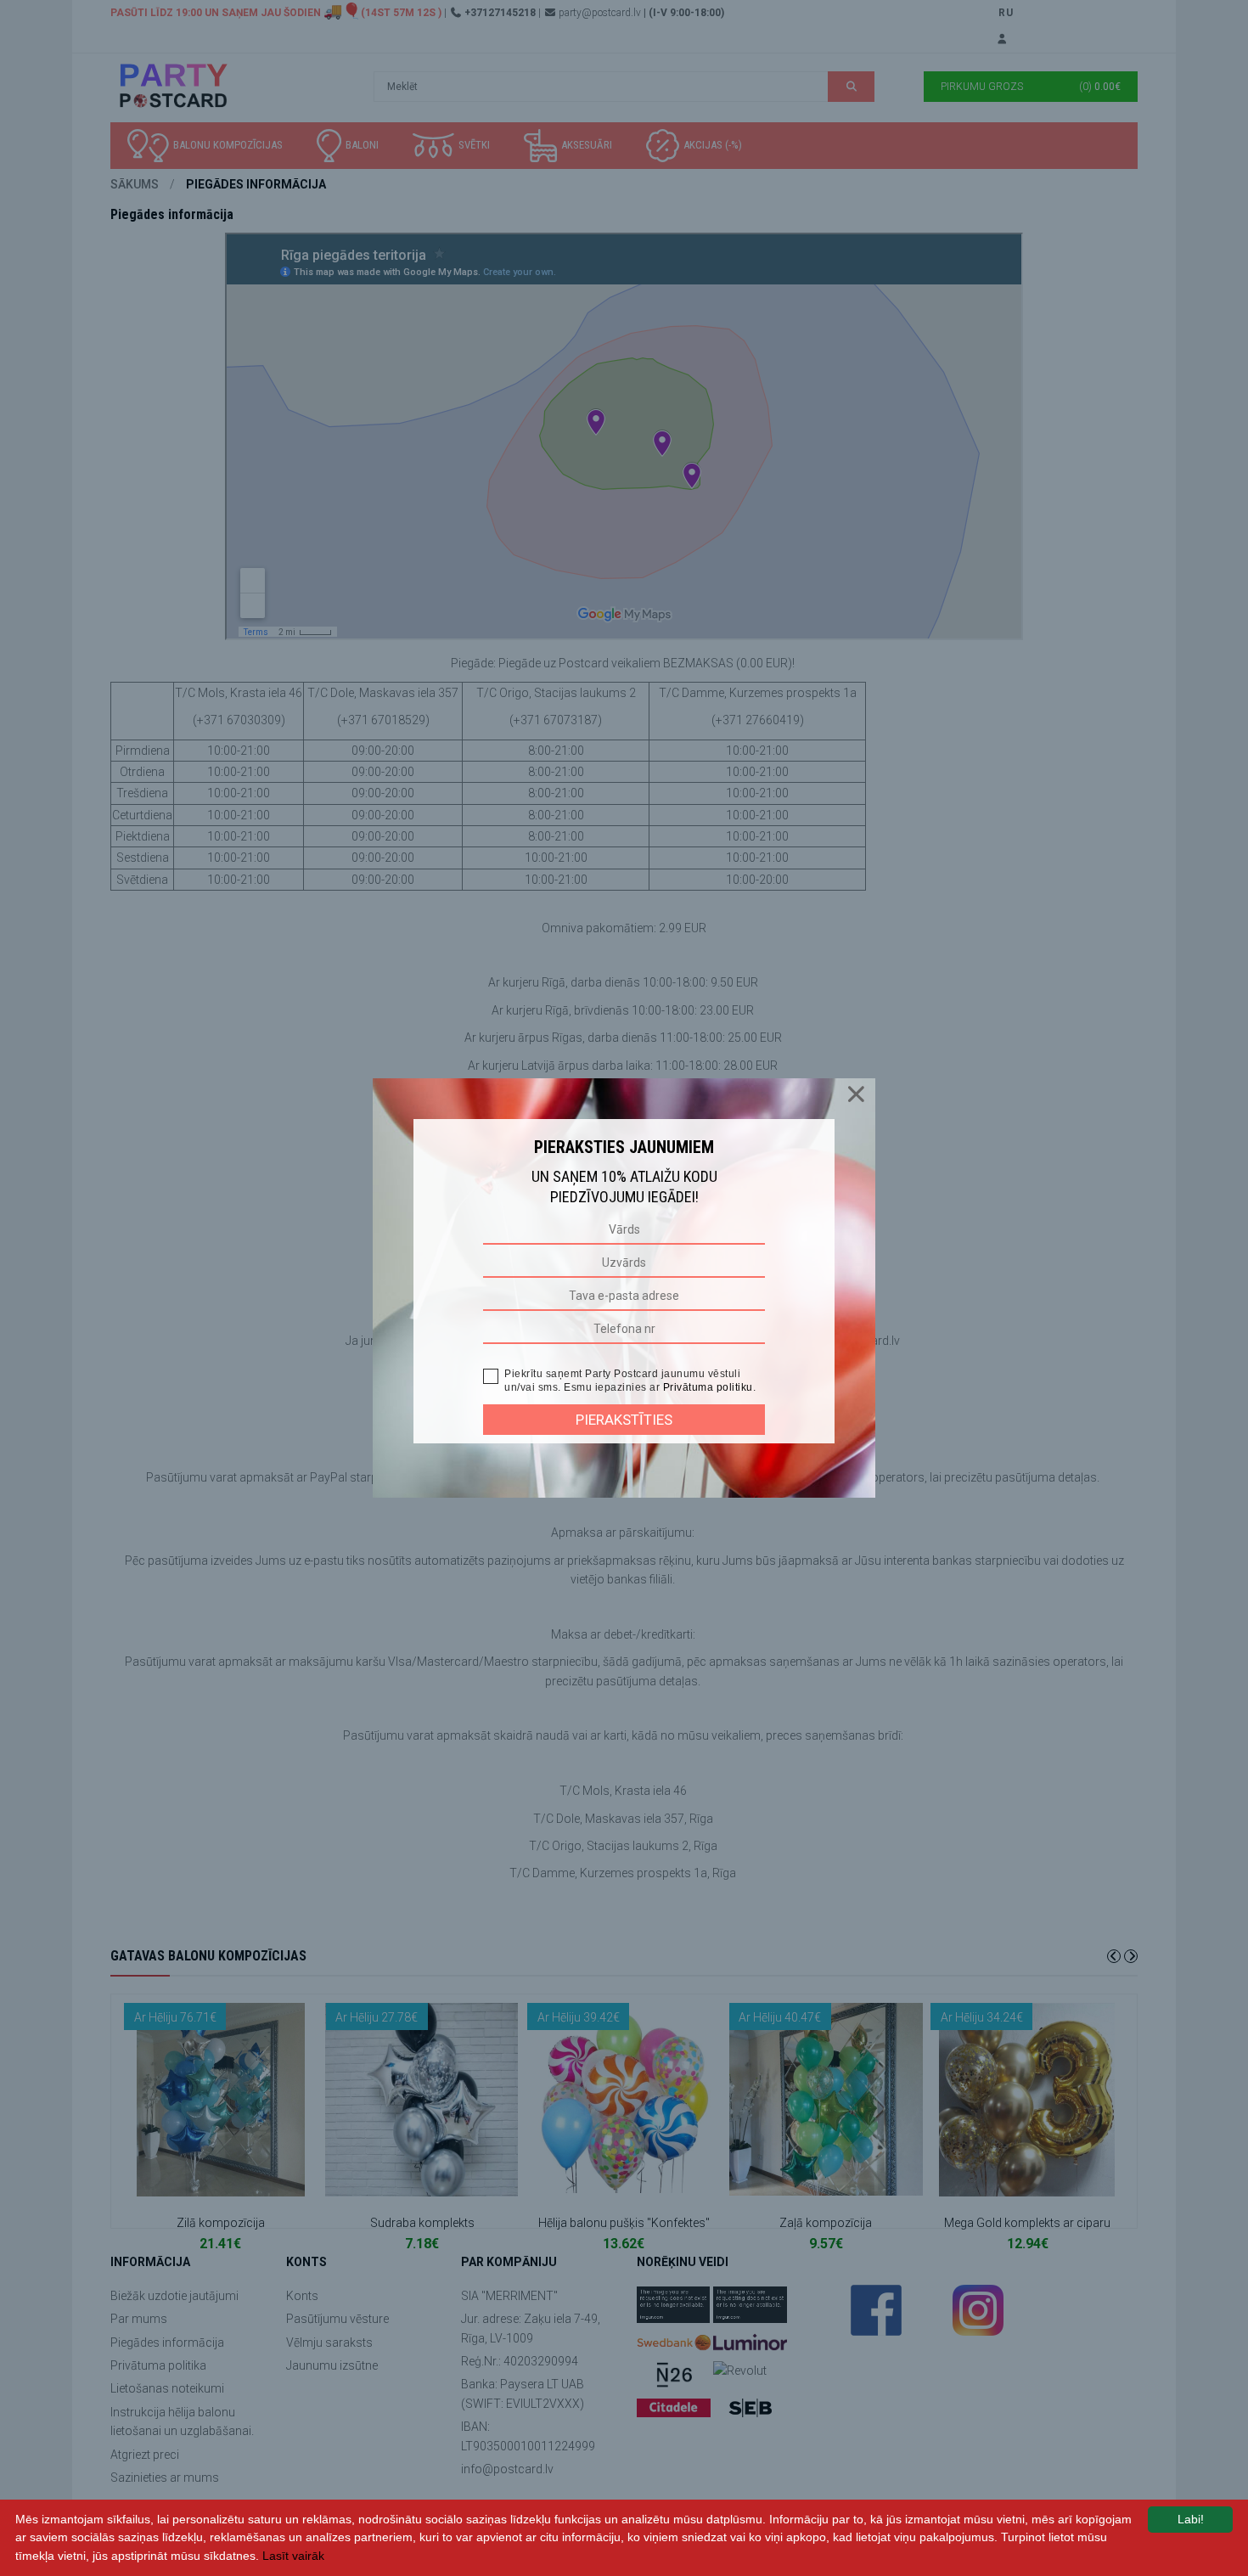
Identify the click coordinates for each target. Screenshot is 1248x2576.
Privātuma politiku (708, 1387)
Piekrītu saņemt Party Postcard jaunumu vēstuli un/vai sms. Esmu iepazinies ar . (630, 1381)
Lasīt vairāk (293, 2556)
